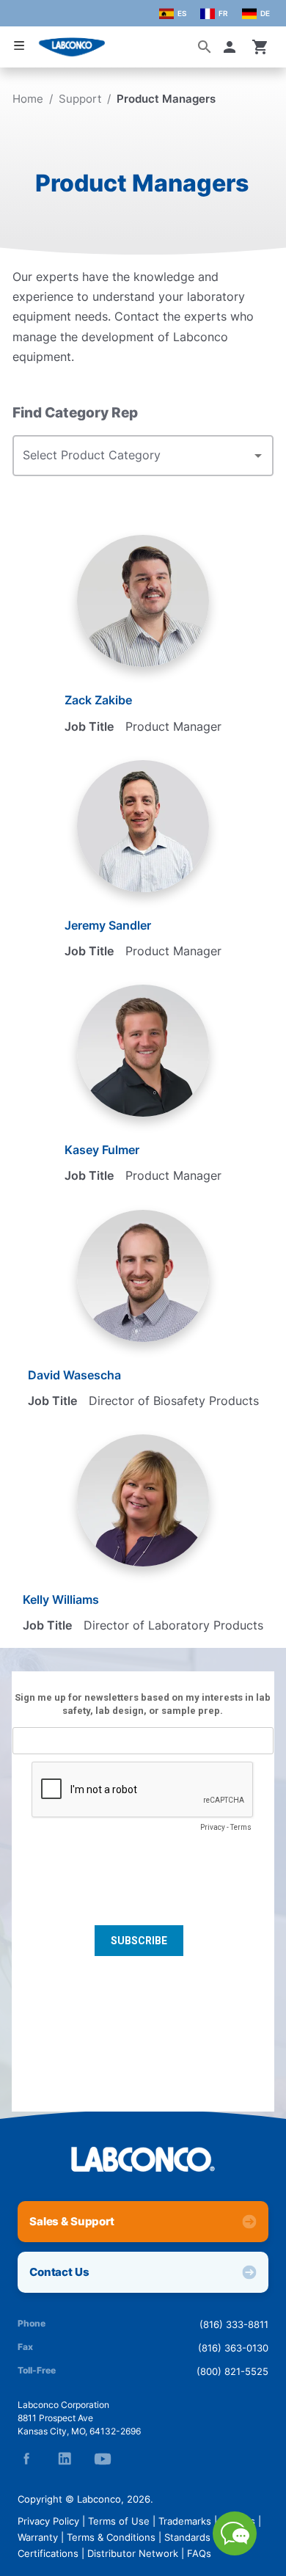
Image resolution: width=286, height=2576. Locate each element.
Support (80, 99)
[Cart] (260, 47)
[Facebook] (26, 2459)
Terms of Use (119, 2521)
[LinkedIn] (65, 2459)
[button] (232, 47)
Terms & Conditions (111, 2537)
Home (28, 99)
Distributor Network (133, 2553)
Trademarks (185, 2521)
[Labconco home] (143, 2159)
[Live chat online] (235, 2551)
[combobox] (132, 456)
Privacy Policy (48, 2521)
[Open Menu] (19, 46)
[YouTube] (103, 2459)
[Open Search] (205, 47)
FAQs (199, 2553)
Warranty (38, 2537)
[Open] (258, 456)
